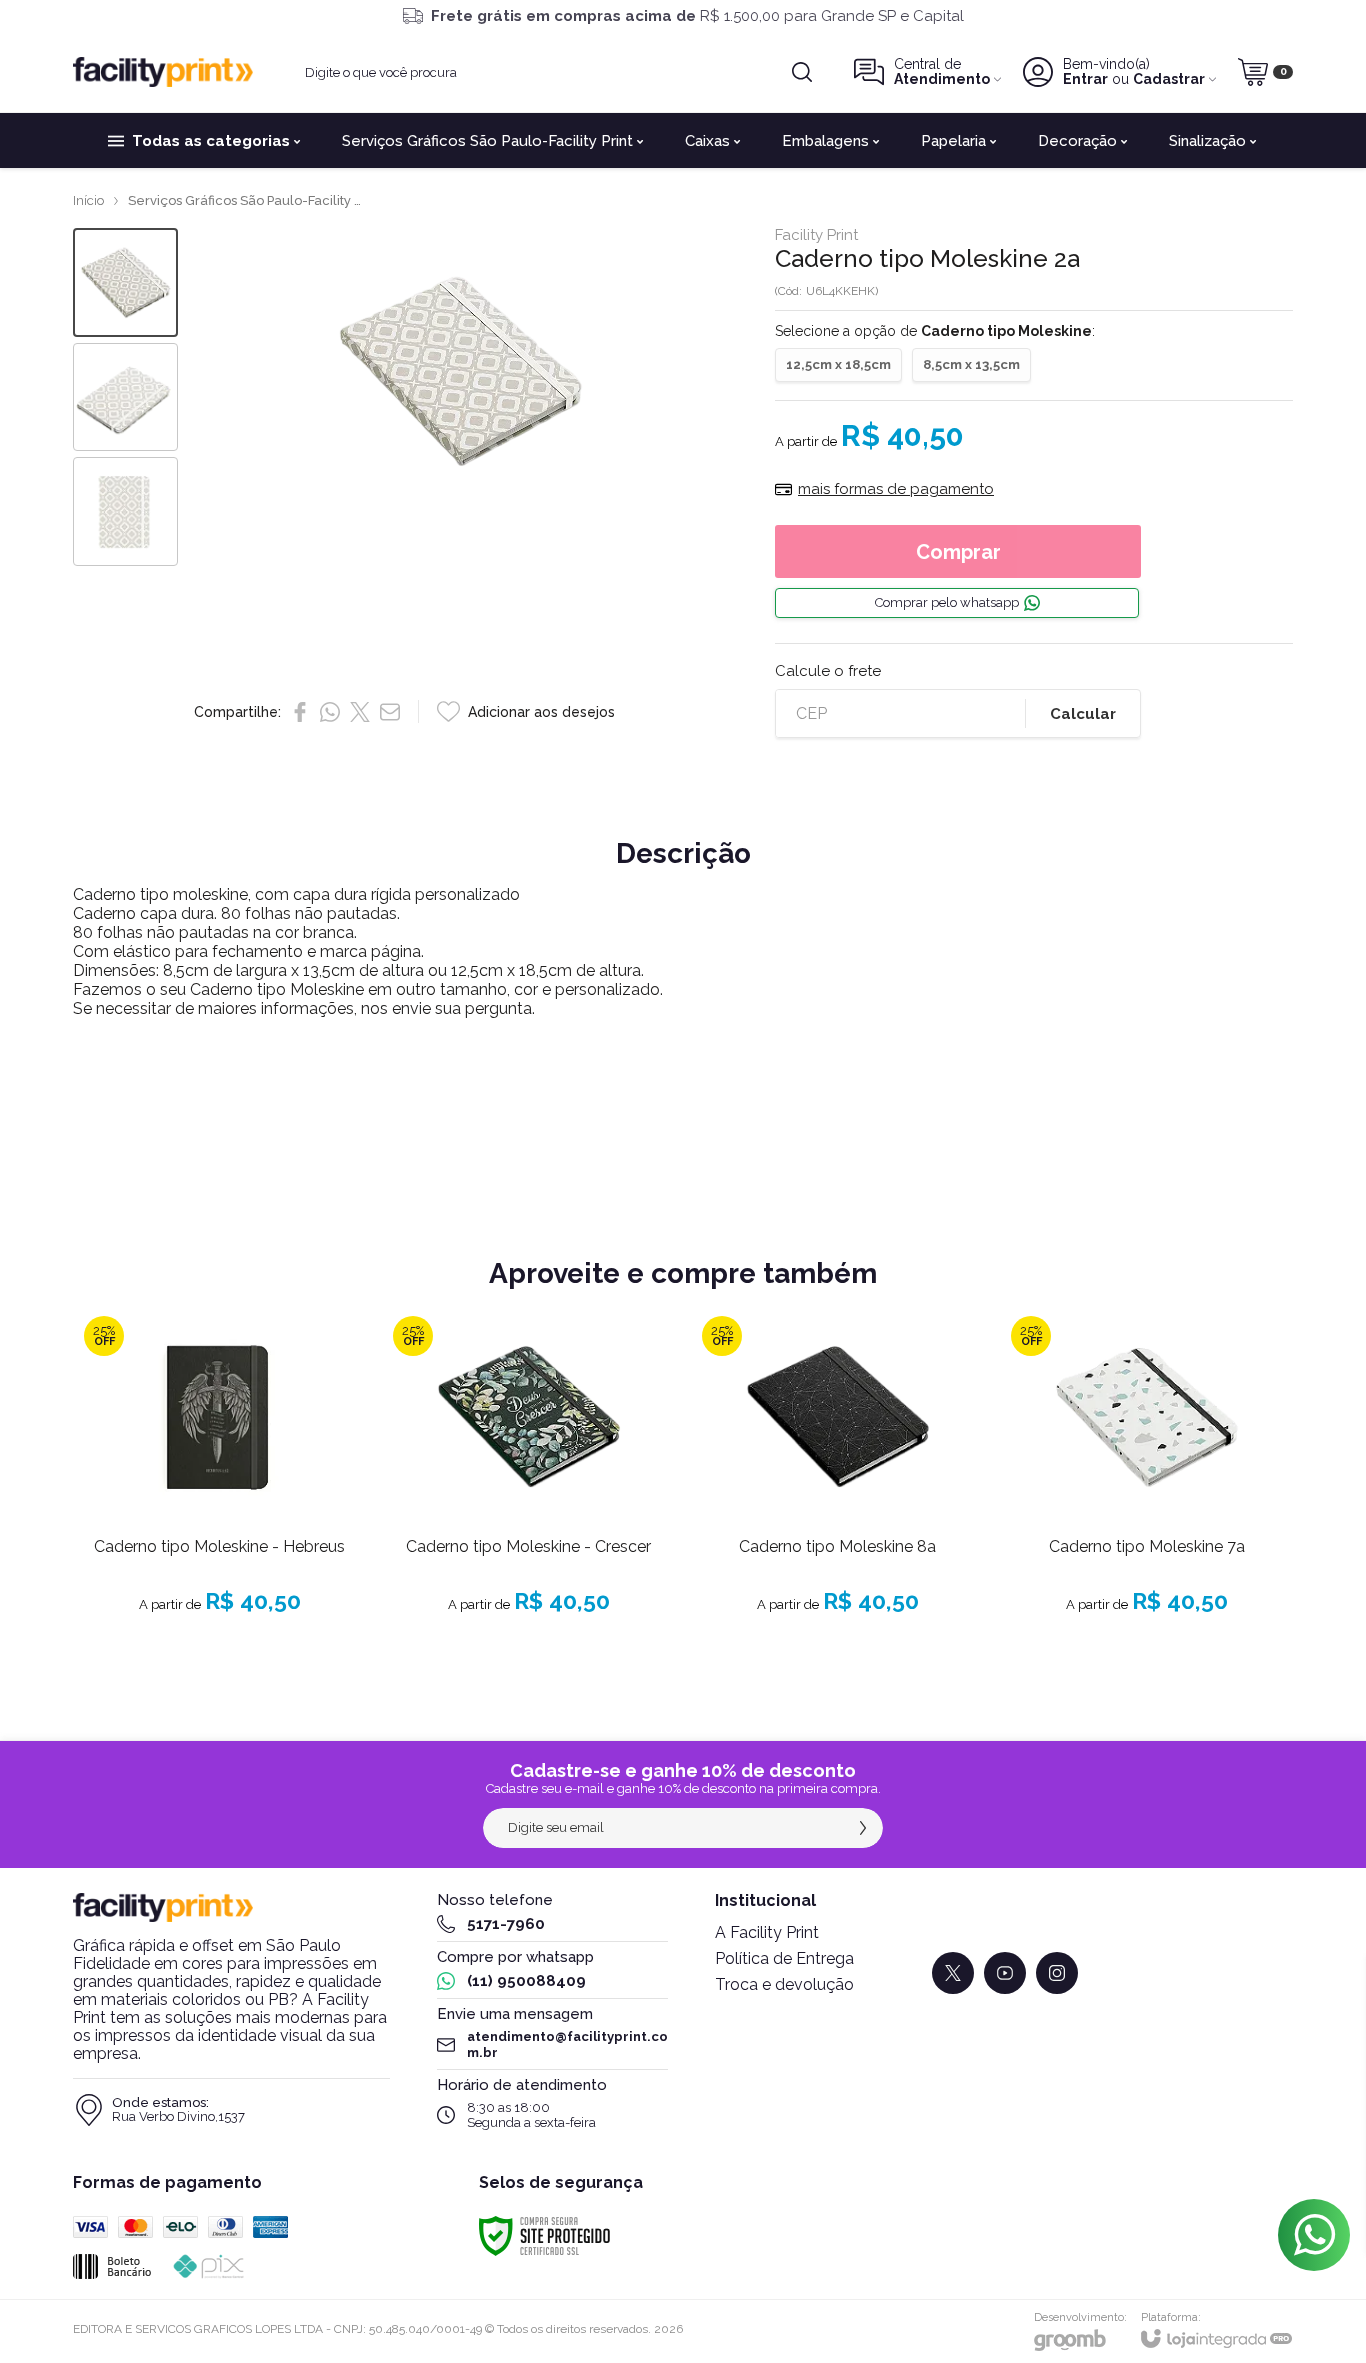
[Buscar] (802, 72)
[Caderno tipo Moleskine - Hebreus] (219, 1482)
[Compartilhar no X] (360, 712)
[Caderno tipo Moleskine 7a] (1146, 1482)
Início (88, 200)
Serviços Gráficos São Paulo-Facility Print (249, 200)
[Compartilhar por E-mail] (390, 712)
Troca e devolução (784, 1984)
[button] (125, 282)
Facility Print (816, 235)
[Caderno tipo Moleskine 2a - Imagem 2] (125, 397)
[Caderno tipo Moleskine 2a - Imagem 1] (125, 282)
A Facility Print (767, 1932)
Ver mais (220, 1521)
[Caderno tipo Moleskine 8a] (837, 1482)
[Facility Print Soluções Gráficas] (163, 72)
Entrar (1085, 79)
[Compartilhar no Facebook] (300, 712)
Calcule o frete (828, 671)
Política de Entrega (784, 1958)
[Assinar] (863, 1828)
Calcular (1083, 714)
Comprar (958, 552)
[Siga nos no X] (953, 1973)
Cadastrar (1169, 79)
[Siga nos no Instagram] (1057, 1973)
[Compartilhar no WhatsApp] (330, 712)
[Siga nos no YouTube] (1005, 1973)
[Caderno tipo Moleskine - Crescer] (528, 1482)
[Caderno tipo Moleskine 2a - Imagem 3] (125, 511)
